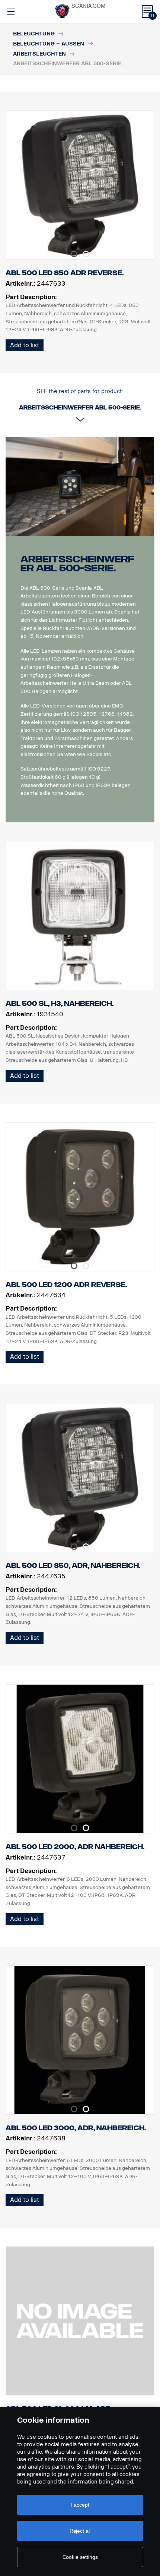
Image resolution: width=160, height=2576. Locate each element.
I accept (80, 2505)
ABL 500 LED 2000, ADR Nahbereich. (75, 1847)
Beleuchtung (34, 34)
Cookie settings (80, 2557)
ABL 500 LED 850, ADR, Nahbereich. (73, 1566)
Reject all (80, 2531)
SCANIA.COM (88, 6)
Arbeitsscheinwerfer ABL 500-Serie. (77, 564)
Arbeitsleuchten (39, 54)
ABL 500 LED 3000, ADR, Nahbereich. (76, 2128)
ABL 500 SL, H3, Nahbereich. (60, 1004)
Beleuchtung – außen (49, 44)
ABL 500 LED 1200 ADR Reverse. (66, 1285)
